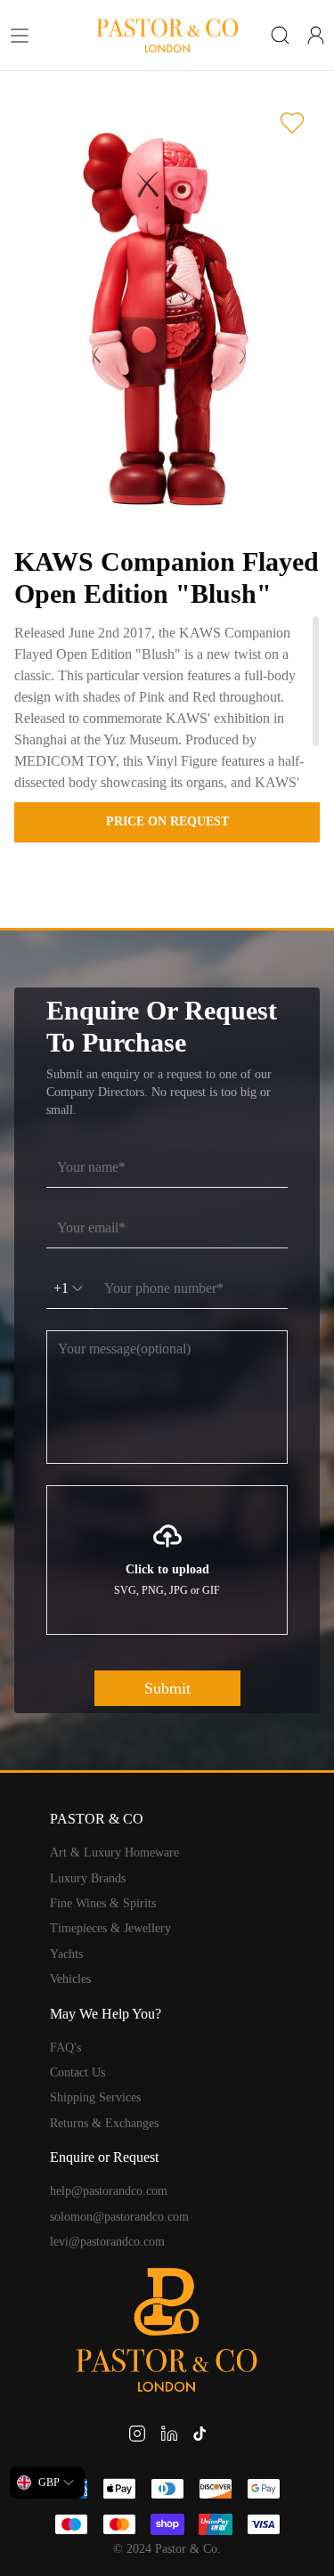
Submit (167, 1688)
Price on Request (167, 821)
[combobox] (47, 2483)
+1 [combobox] (61, 1288)
